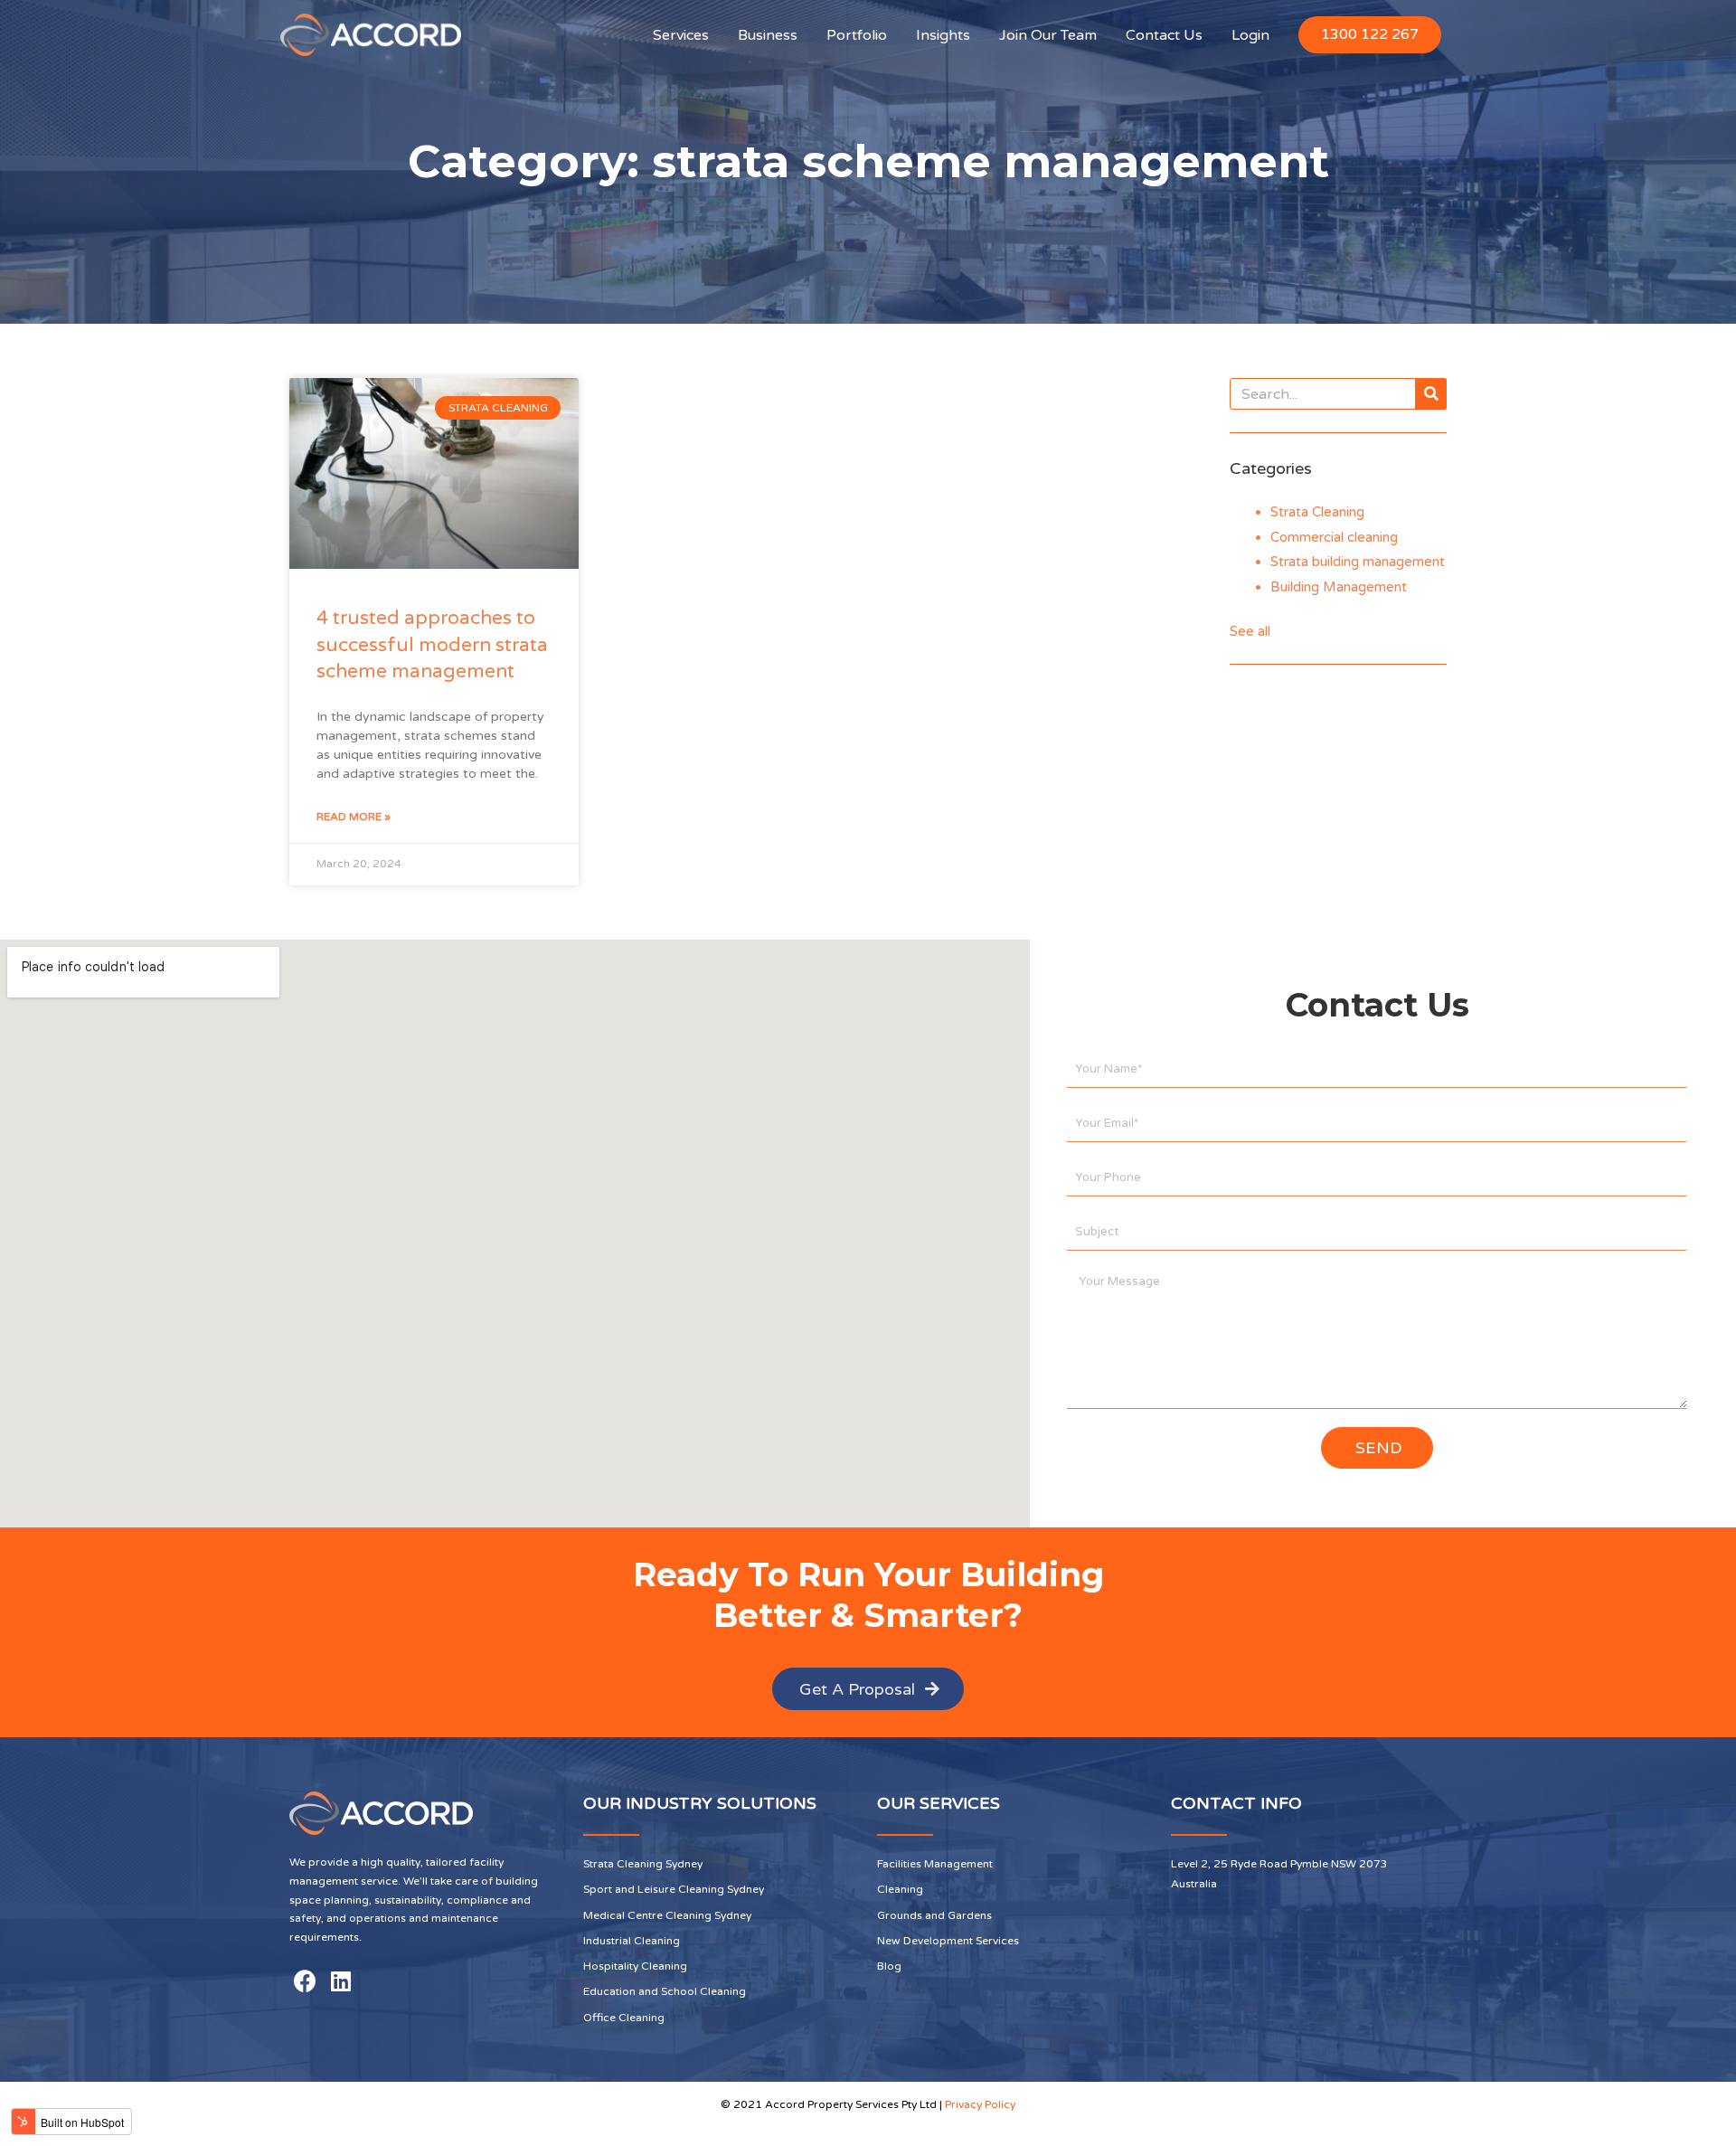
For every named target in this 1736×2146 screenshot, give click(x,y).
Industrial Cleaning (632, 1941)
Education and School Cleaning (665, 1991)
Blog (889, 1966)
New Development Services (948, 1941)
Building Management (1339, 587)
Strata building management (1358, 562)
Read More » (354, 817)
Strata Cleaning (1317, 512)
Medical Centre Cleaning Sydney (667, 1915)
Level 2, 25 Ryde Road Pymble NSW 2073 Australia (1279, 1874)
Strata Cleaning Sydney (643, 1864)
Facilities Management (935, 1864)
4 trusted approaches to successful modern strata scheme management (432, 645)
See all (1250, 631)
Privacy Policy (980, 2104)
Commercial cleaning (1334, 537)
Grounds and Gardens (934, 1915)
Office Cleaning (624, 2018)
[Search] (1431, 394)
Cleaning (900, 1889)
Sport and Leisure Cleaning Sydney (674, 1889)
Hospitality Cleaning (635, 1966)
